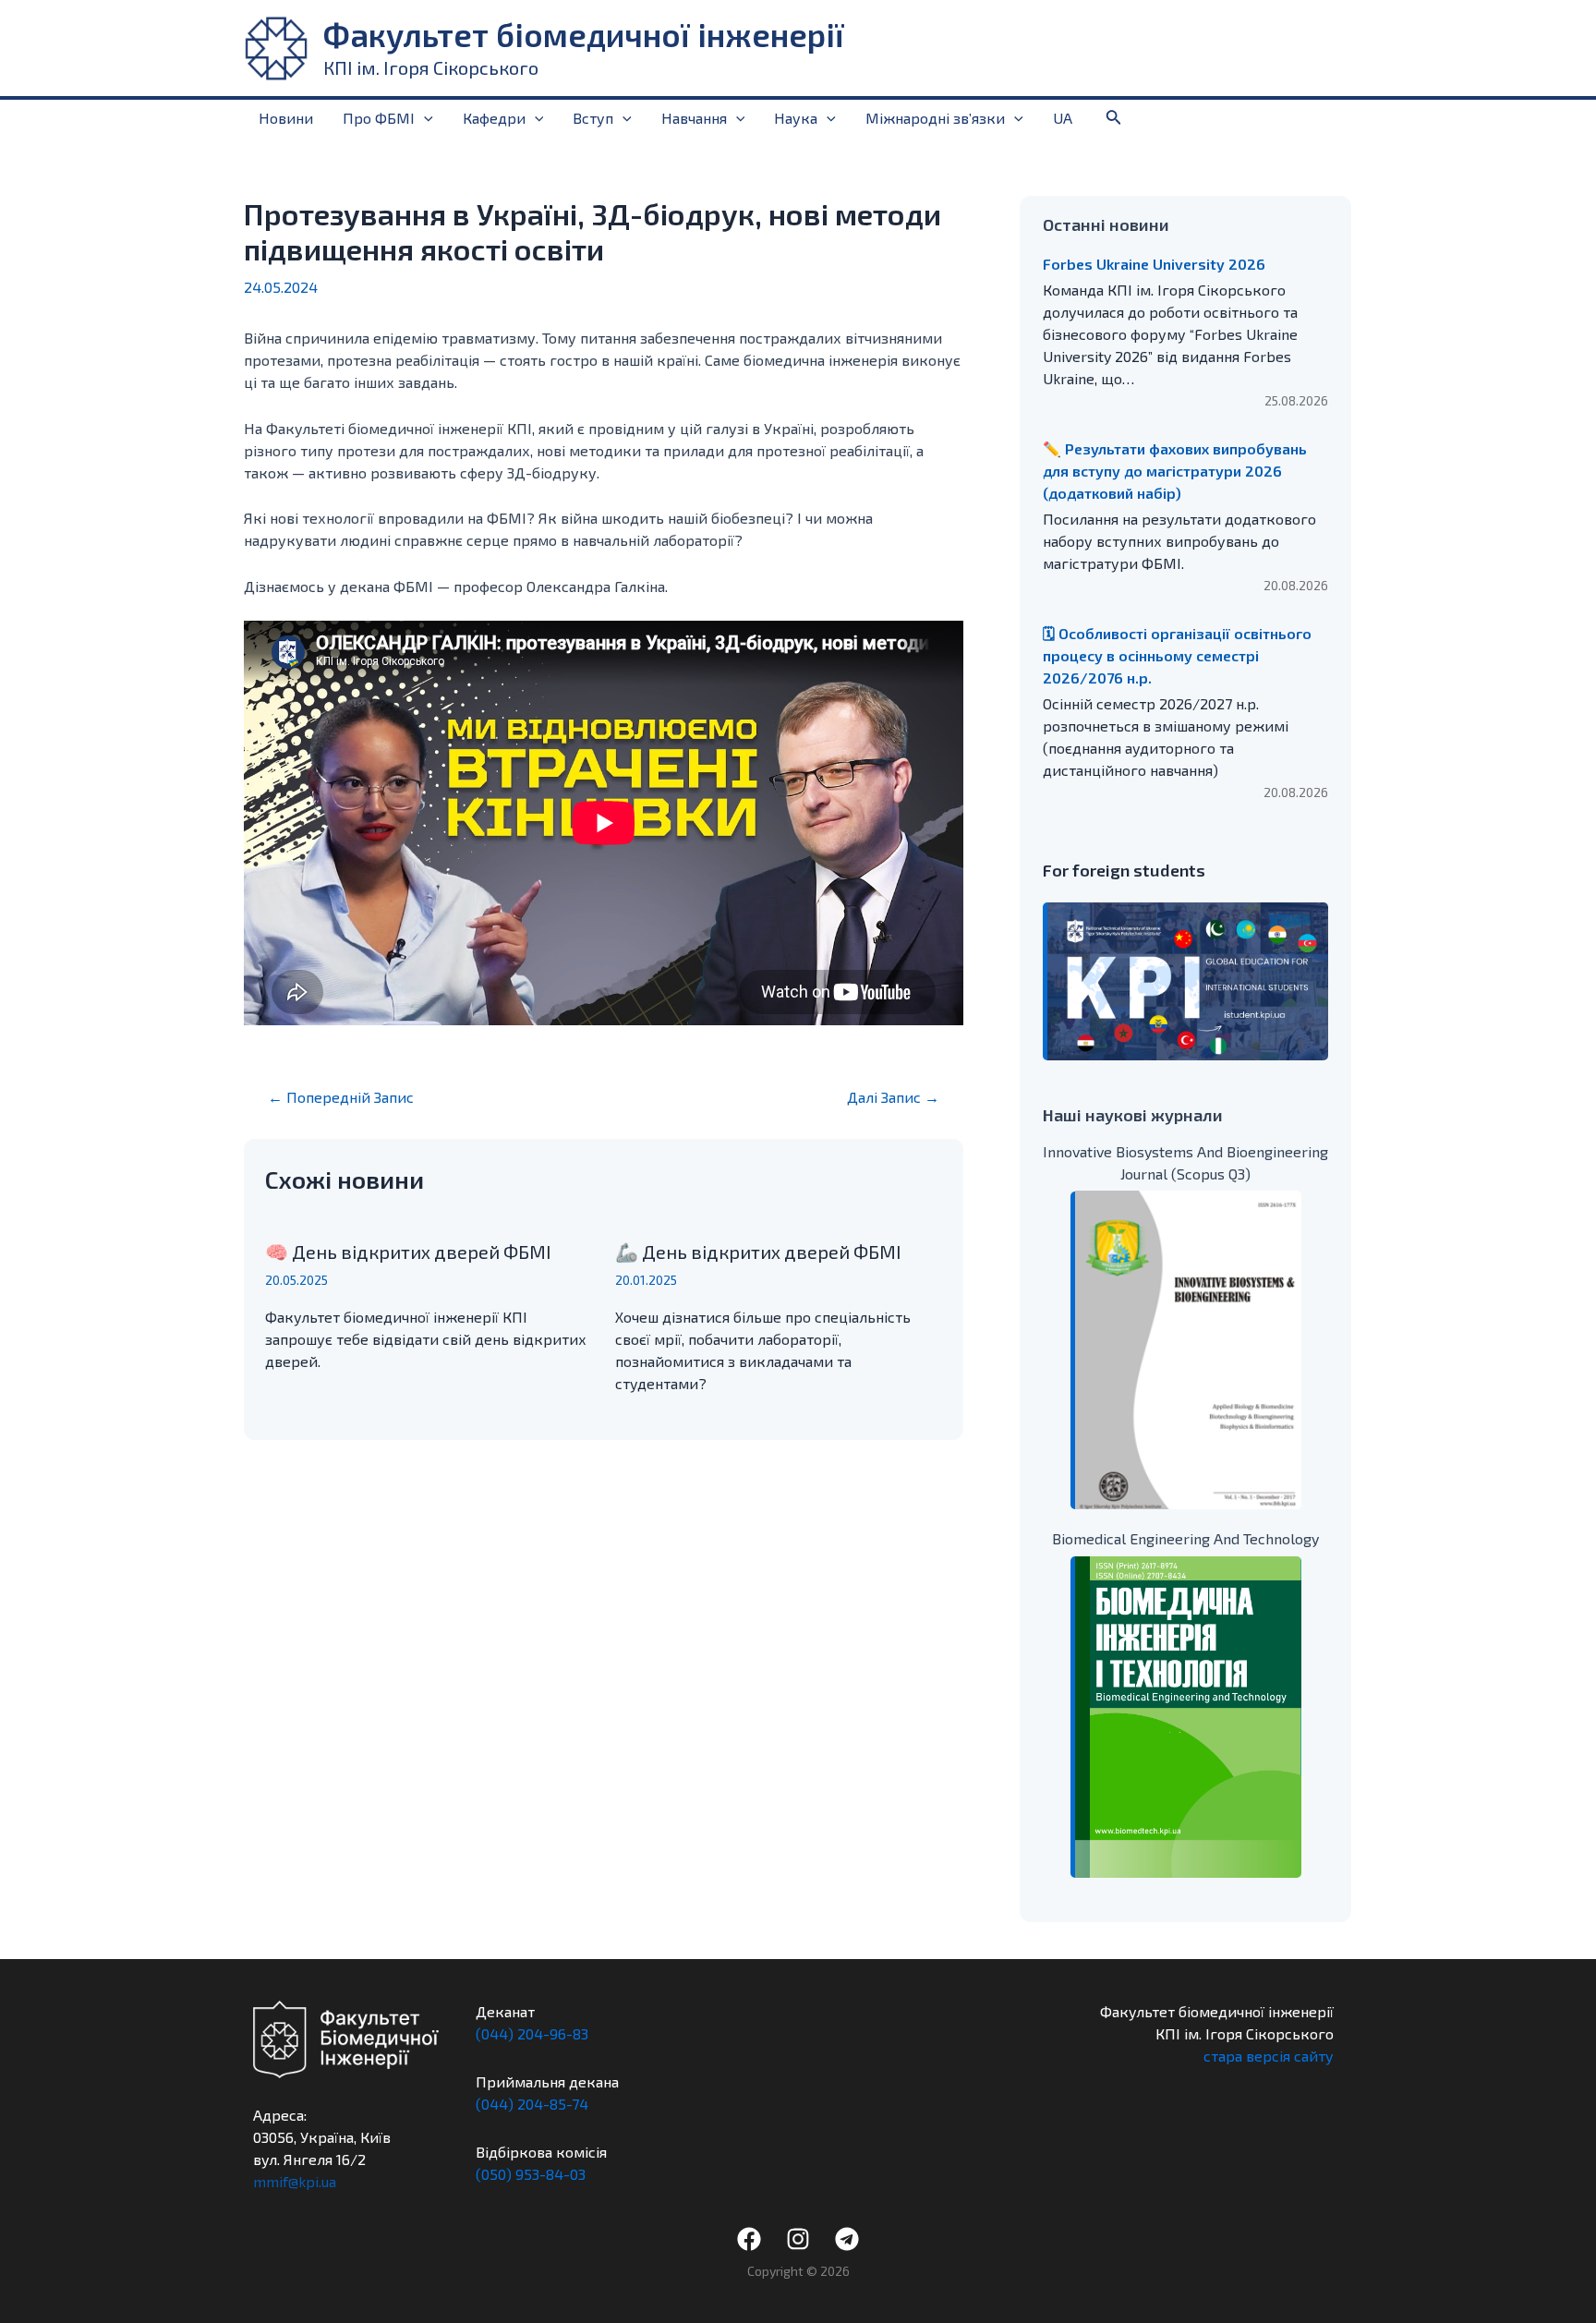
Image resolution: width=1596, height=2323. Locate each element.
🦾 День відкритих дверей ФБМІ (758, 1252)
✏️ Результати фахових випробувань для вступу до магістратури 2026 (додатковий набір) (1175, 471)
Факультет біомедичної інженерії (584, 34)
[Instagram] (798, 2239)
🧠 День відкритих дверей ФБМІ (408, 1252)
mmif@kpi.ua (295, 2181)
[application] (424, 118)
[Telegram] (847, 2239)
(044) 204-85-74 (532, 2104)
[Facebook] (749, 2239)
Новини (286, 118)
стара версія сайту (1269, 2056)
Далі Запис (893, 1097)
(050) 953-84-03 (531, 2174)
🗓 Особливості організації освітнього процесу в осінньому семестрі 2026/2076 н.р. (1177, 655)
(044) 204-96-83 (532, 2033)
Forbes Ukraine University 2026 (1154, 264)
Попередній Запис (341, 1097)
